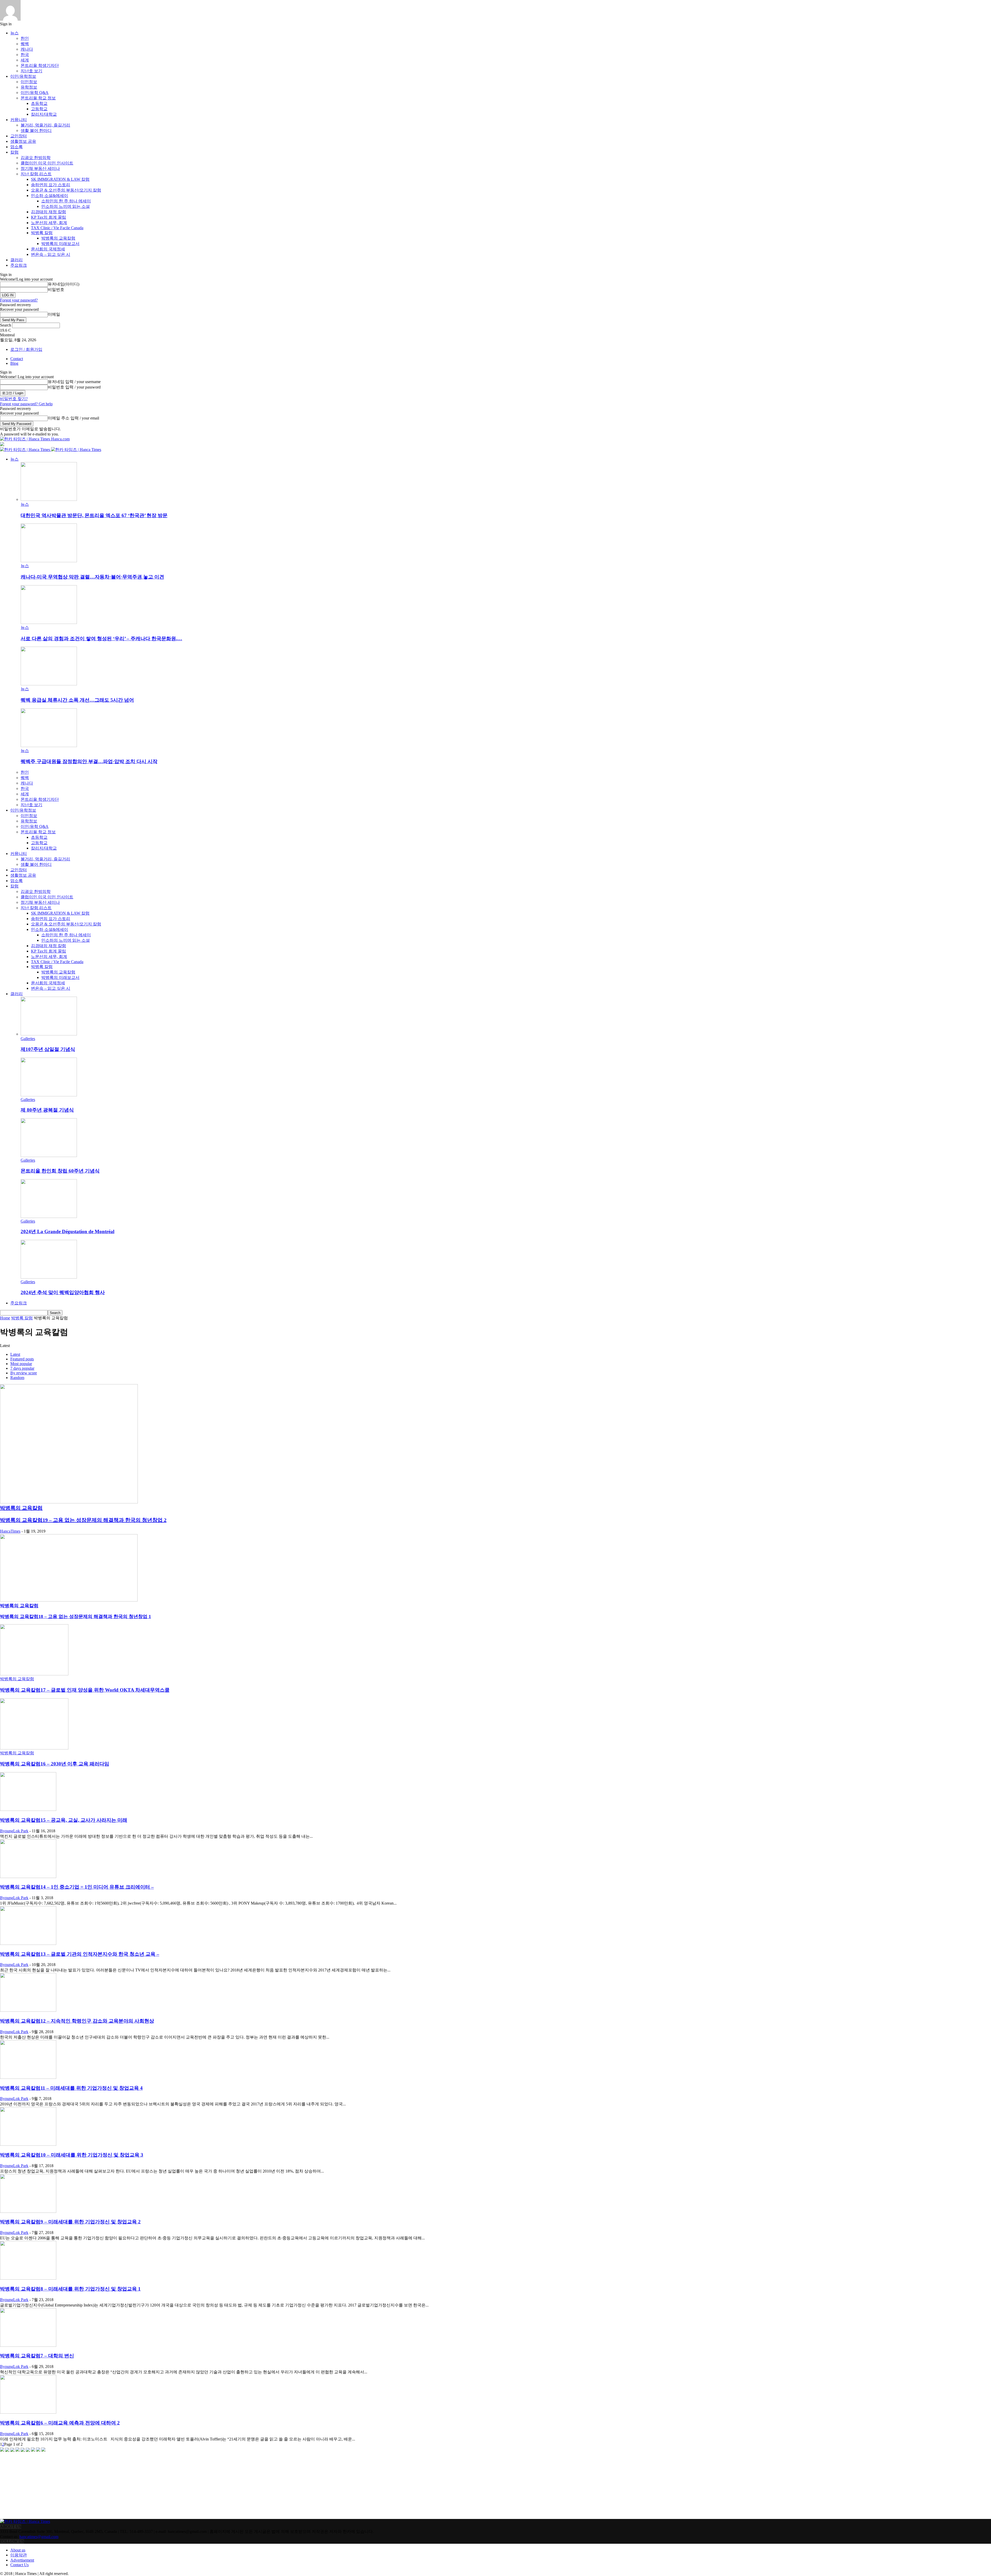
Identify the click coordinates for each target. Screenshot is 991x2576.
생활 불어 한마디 (36, 130)
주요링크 (19, 265)
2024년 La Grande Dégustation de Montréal (67, 1231)
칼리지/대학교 (44, 114)
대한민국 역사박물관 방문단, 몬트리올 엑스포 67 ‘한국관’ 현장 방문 (94, 515)
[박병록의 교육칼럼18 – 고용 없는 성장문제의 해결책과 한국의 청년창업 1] (69, 1600)
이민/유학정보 (23, 76)
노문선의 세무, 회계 (49, 223)
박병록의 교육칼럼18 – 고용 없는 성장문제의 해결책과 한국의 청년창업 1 (75, 1616)
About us (18, 2550)
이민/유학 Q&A (35, 93)
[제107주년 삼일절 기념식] (49, 1034)
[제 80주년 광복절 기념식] (49, 1095)
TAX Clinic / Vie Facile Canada (57, 228)
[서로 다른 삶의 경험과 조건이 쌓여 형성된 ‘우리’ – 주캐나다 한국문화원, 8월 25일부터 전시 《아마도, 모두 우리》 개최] (49, 623)
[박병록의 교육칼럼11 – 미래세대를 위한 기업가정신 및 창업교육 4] (28, 2077)
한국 (25, 55)
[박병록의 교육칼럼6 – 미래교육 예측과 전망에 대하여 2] (28, 2412)
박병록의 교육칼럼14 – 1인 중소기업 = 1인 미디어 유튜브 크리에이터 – (77, 1887)
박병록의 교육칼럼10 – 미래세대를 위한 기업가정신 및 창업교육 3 (72, 2155)
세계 (25, 60)
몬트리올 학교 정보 (38, 98)
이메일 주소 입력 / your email (73, 418)
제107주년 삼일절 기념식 (48, 1049)
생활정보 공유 (23, 141)
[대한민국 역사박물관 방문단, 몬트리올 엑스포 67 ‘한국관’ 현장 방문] (49, 499)
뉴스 (14, 33)
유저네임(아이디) (63, 284)
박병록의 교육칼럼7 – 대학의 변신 (37, 2356)
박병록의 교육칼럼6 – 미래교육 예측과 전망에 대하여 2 (60, 2423)
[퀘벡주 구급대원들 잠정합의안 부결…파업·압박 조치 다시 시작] (49, 746)
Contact (17, 359)
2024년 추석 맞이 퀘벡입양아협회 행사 (63, 1292)
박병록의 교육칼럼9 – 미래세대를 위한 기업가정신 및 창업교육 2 (70, 2222)
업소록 (17, 147)
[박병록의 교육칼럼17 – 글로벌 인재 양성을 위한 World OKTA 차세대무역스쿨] (34, 1674)
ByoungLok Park (14, 1831)
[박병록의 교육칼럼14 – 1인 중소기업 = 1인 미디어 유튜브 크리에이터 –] (28, 1877)
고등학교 (39, 109)
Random (17, 1378)
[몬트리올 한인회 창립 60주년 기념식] (49, 1156)
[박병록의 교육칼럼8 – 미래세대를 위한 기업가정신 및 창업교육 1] (28, 2278)
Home (5, 1318)
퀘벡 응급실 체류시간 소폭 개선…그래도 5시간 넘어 (77, 700)
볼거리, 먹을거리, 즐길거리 (45, 125)
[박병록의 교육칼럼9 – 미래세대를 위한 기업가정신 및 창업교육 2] (28, 2211)
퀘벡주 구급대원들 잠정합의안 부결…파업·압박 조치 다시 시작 (89, 761)
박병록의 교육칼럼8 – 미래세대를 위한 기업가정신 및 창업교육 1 (70, 2289)
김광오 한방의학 (36, 158)
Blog (14, 363)
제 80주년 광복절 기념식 (47, 1110)
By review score (24, 1373)
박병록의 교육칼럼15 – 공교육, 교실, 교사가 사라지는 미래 (64, 1820)
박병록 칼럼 (42, 233)
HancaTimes (10, 1531)
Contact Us (19, 2565)
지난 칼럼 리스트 (36, 174)
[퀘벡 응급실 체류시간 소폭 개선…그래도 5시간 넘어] (49, 684)
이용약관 (19, 2555)
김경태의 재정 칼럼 (49, 212)
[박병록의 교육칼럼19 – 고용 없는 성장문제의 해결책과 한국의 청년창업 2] (69, 1502)
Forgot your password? (19, 300)
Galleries (28, 1039)
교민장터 (19, 136)
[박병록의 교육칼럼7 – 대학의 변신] (28, 2345)
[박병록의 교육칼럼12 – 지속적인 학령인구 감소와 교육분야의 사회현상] (28, 2010)
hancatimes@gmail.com (39, 2537)
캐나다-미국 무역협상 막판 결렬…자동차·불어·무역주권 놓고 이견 (92, 577)
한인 (25, 38)
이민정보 (29, 82)
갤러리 (17, 260)
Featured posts (22, 1359)
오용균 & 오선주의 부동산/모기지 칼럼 (66, 190)
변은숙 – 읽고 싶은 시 (51, 254)
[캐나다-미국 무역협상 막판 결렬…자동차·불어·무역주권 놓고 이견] (49, 561)
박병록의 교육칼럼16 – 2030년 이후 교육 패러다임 (55, 1764)
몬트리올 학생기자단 (40, 65)
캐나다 (27, 49)
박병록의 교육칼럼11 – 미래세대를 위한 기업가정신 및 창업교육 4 (71, 2088)
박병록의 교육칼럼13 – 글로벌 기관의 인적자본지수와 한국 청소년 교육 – (80, 1954)
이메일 (54, 314)
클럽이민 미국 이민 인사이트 (47, 163)
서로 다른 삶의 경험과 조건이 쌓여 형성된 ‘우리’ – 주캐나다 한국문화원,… (101, 639)
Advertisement (22, 2560)
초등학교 (39, 103)
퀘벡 (25, 44)
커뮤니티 (19, 120)
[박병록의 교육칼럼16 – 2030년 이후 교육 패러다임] (34, 1748)
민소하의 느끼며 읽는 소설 (66, 206)
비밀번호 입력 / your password (74, 387)
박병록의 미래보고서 (60, 244)
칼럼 (14, 152)
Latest (15, 1354)
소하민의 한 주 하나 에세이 (66, 201)
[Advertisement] (39, 2486)
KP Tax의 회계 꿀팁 (49, 217)
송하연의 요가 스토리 (51, 185)
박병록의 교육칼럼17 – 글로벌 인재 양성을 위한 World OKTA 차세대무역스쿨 (85, 1690)
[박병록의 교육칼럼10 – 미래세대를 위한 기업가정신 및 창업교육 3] (28, 2144)
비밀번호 (56, 290)
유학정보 (29, 87)
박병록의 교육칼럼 (58, 238)
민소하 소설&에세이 (50, 196)
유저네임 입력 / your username (74, 382)
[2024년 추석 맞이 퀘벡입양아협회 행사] (49, 1277)
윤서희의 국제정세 (48, 249)
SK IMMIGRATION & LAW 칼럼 (60, 179)
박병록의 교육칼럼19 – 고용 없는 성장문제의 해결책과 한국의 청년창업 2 (83, 1520)
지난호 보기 (31, 71)
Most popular (21, 1364)
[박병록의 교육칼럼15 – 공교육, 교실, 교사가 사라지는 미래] (28, 1809)
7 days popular (22, 1368)
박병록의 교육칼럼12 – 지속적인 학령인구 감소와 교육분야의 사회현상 (77, 2021)
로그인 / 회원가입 (26, 349)
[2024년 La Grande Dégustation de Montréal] (49, 1216)
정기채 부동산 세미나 (40, 168)
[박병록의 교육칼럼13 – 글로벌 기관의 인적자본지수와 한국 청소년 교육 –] (28, 1943)
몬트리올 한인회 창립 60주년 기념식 (60, 1171)
